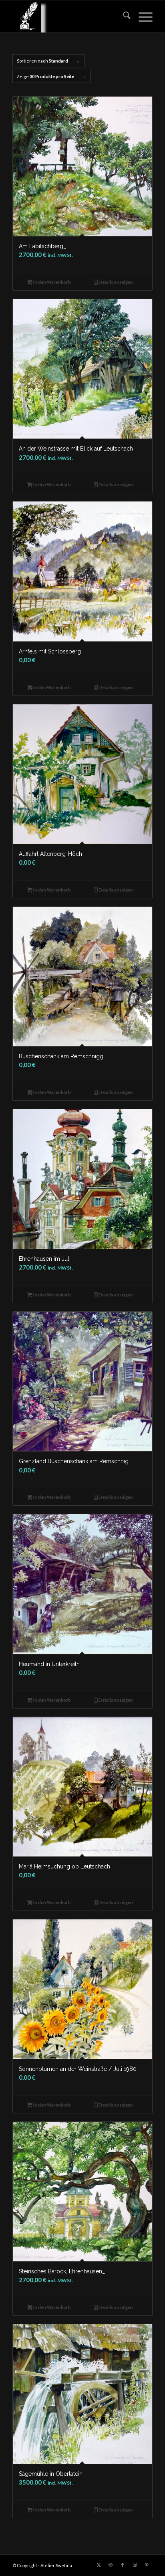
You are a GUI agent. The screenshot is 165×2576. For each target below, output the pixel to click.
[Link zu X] (99, 2565)
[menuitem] (123, 16)
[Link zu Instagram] (135, 2565)
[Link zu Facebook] (123, 2565)
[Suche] (123, 16)
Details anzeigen (115, 282)
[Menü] (142, 16)
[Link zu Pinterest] (147, 2565)
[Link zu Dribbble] (111, 2565)
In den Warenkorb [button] (52, 282)
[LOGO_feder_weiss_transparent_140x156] (68, 16)
